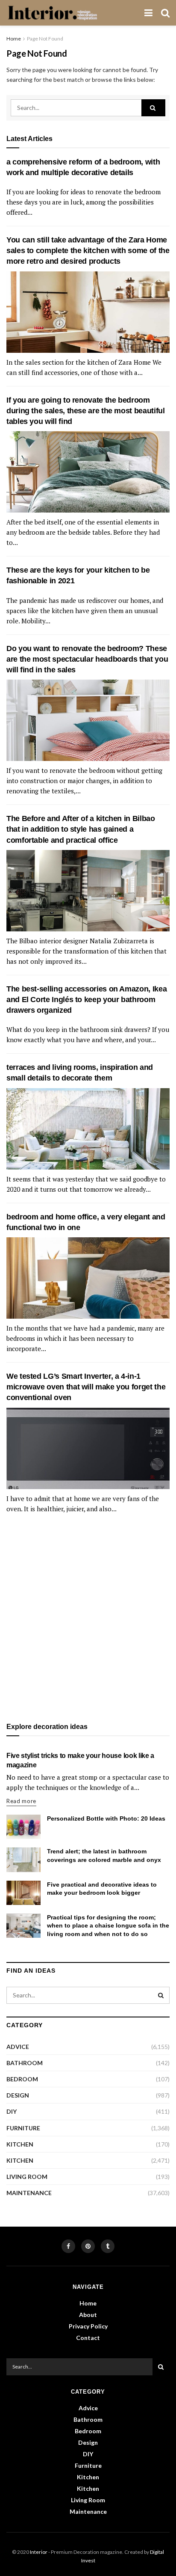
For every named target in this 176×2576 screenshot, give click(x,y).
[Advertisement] (88, 1619)
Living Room (27, 2177)
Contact (88, 2338)
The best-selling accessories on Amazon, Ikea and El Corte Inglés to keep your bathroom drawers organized (87, 1000)
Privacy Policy (88, 2326)
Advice (18, 2047)
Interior (39, 2552)
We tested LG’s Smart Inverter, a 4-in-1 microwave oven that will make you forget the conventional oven (86, 1387)
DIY (12, 2111)
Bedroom (22, 2079)
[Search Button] (153, 108)
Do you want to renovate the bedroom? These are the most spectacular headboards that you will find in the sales (87, 659)
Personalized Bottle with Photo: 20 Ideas (106, 1818)
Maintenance (29, 2193)
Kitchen (20, 2144)
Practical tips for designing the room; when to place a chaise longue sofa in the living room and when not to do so (108, 1926)
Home (14, 39)
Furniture (23, 2128)
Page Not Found (45, 39)
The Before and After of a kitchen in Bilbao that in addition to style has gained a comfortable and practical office (81, 829)
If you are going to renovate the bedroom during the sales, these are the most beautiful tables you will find (85, 411)
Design (18, 2095)
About (88, 2315)
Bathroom (25, 2063)
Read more (21, 1801)
